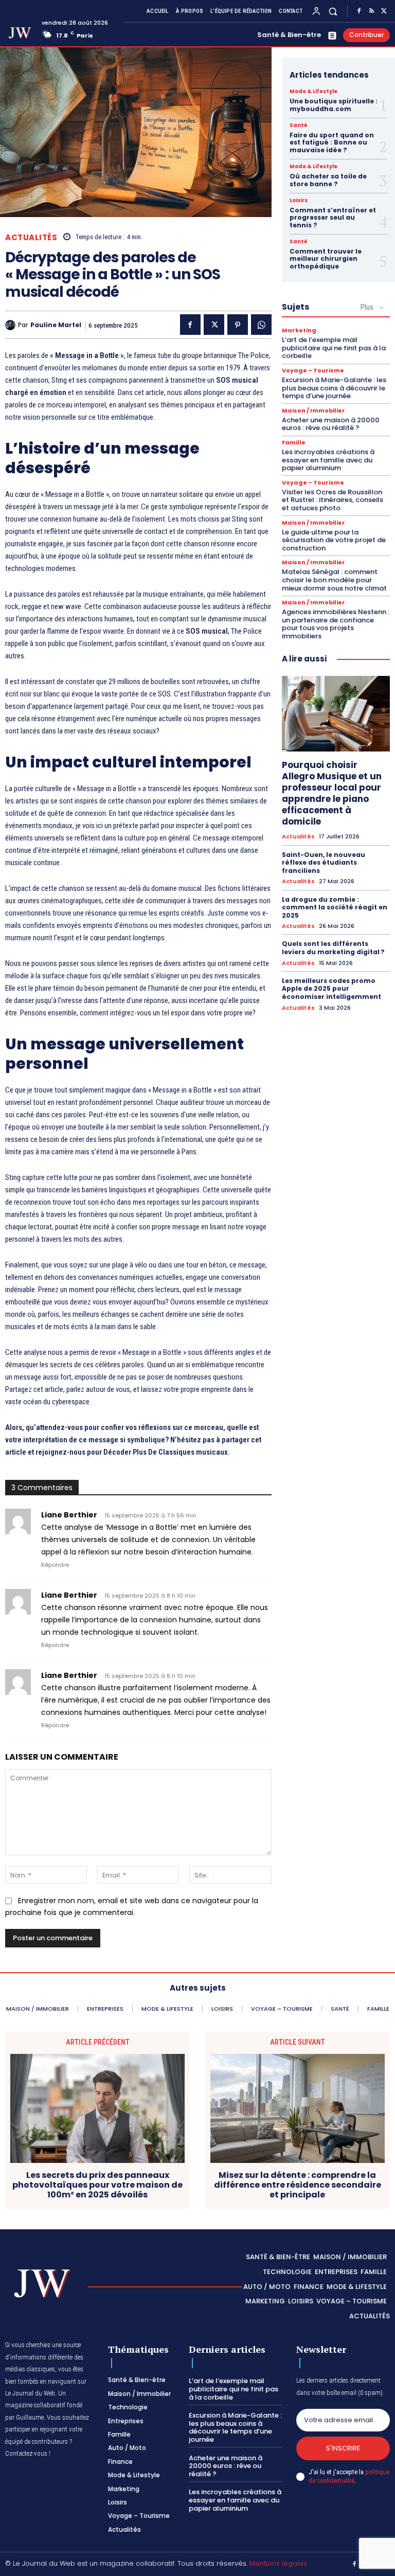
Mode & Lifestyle (313, 92)
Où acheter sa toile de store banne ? (328, 180)
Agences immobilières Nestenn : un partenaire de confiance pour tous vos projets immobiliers (336, 624)
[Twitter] (384, 11)
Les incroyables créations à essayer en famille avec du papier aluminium (328, 460)
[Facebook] (359, 11)
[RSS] (371, 11)
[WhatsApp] (261, 325)
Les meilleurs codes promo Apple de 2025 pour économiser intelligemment (331, 989)
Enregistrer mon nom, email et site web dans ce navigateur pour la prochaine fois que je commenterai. (132, 1907)
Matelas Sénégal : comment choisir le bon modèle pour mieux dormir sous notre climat (334, 580)
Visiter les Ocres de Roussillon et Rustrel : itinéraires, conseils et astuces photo (333, 500)
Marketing (299, 330)
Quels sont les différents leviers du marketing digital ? (333, 948)
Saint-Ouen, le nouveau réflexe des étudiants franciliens (324, 863)
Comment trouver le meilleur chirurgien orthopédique (326, 259)
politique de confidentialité (349, 2476)
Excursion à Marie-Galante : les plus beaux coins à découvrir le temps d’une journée (334, 388)
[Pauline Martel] (12, 325)
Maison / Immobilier (313, 411)
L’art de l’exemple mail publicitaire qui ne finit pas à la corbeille (334, 348)
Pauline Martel (56, 325)
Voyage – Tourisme (313, 371)
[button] (333, 11)
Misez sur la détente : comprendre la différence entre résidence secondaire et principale (298, 2185)
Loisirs (299, 201)
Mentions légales (278, 2563)
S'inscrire (343, 2448)
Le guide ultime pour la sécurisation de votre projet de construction (334, 540)
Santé (299, 126)
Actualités (31, 237)
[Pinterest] (238, 325)
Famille (294, 443)
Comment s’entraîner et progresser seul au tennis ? (333, 218)
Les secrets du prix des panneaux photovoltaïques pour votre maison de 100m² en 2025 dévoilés (97, 2185)
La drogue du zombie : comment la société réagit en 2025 (335, 907)
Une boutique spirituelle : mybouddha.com (334, 105)
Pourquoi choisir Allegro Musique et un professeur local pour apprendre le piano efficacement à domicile (332, 793)
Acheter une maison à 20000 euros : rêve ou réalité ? (331, 424)
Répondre (55, 1565)
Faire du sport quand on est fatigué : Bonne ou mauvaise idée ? (332, 142)
